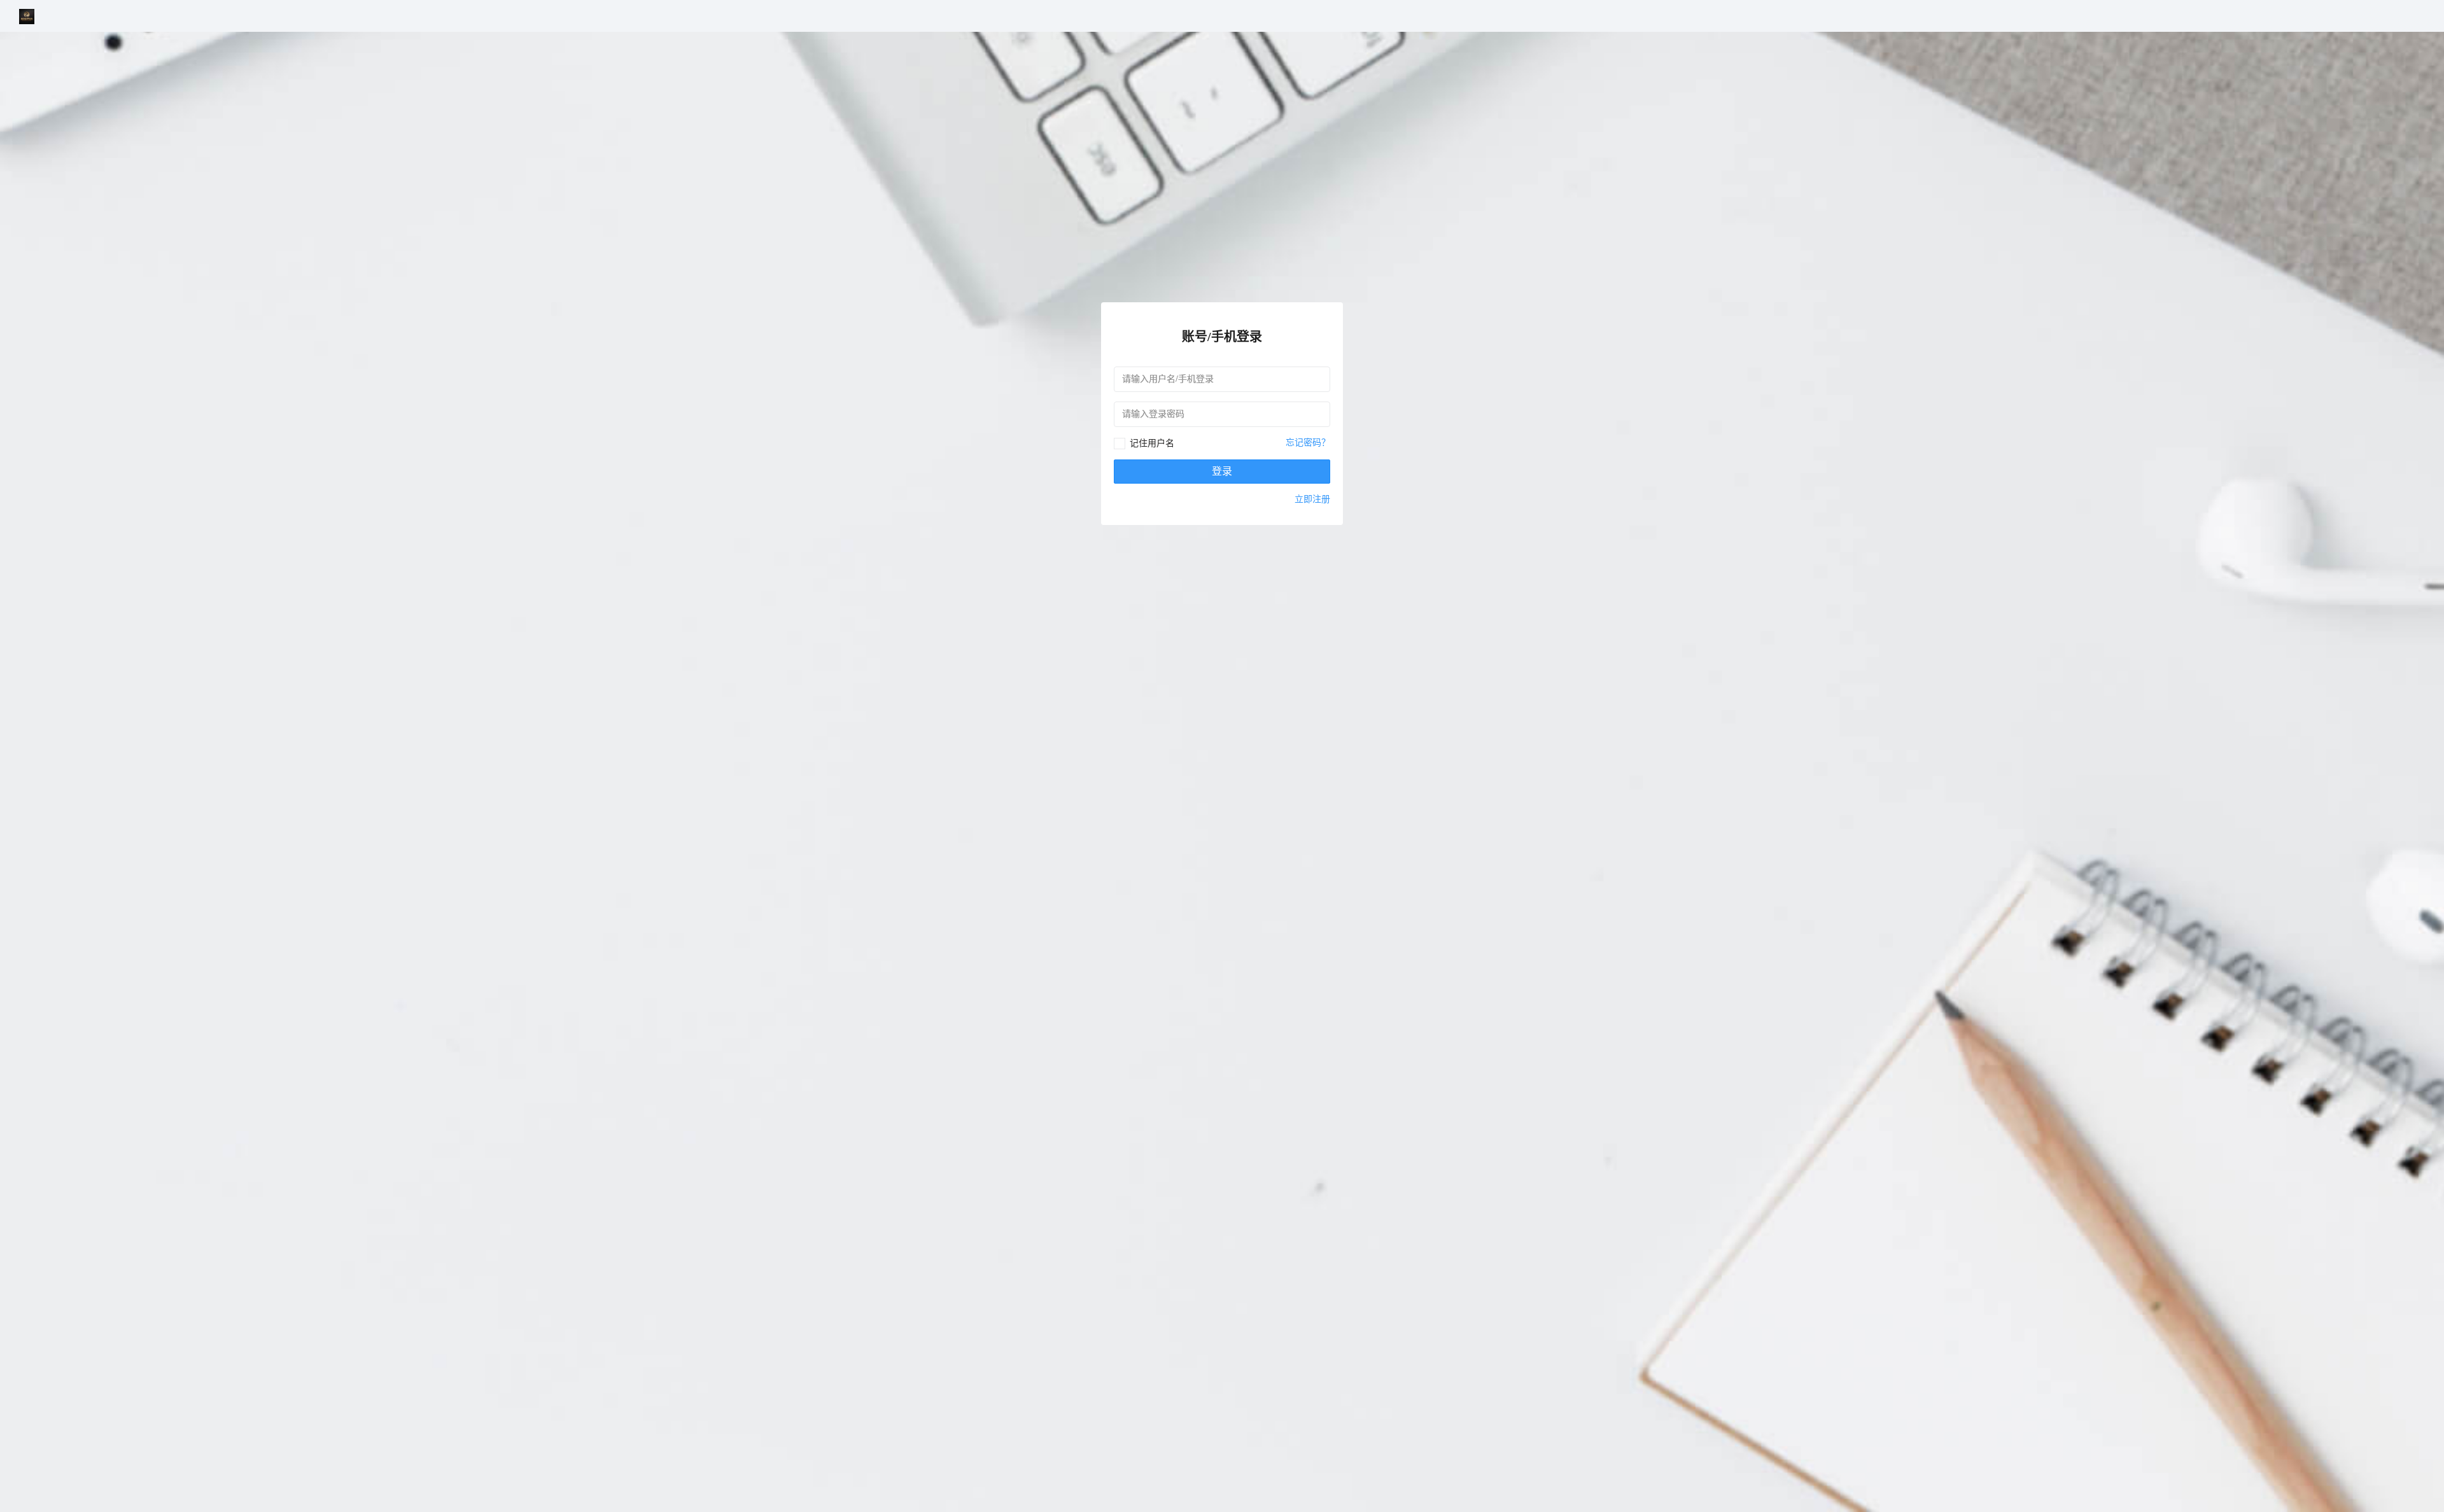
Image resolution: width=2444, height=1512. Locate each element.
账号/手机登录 (1222, 337)
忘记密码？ (1308, 443)
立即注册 (1312, 499)
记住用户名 (1152, 443)
